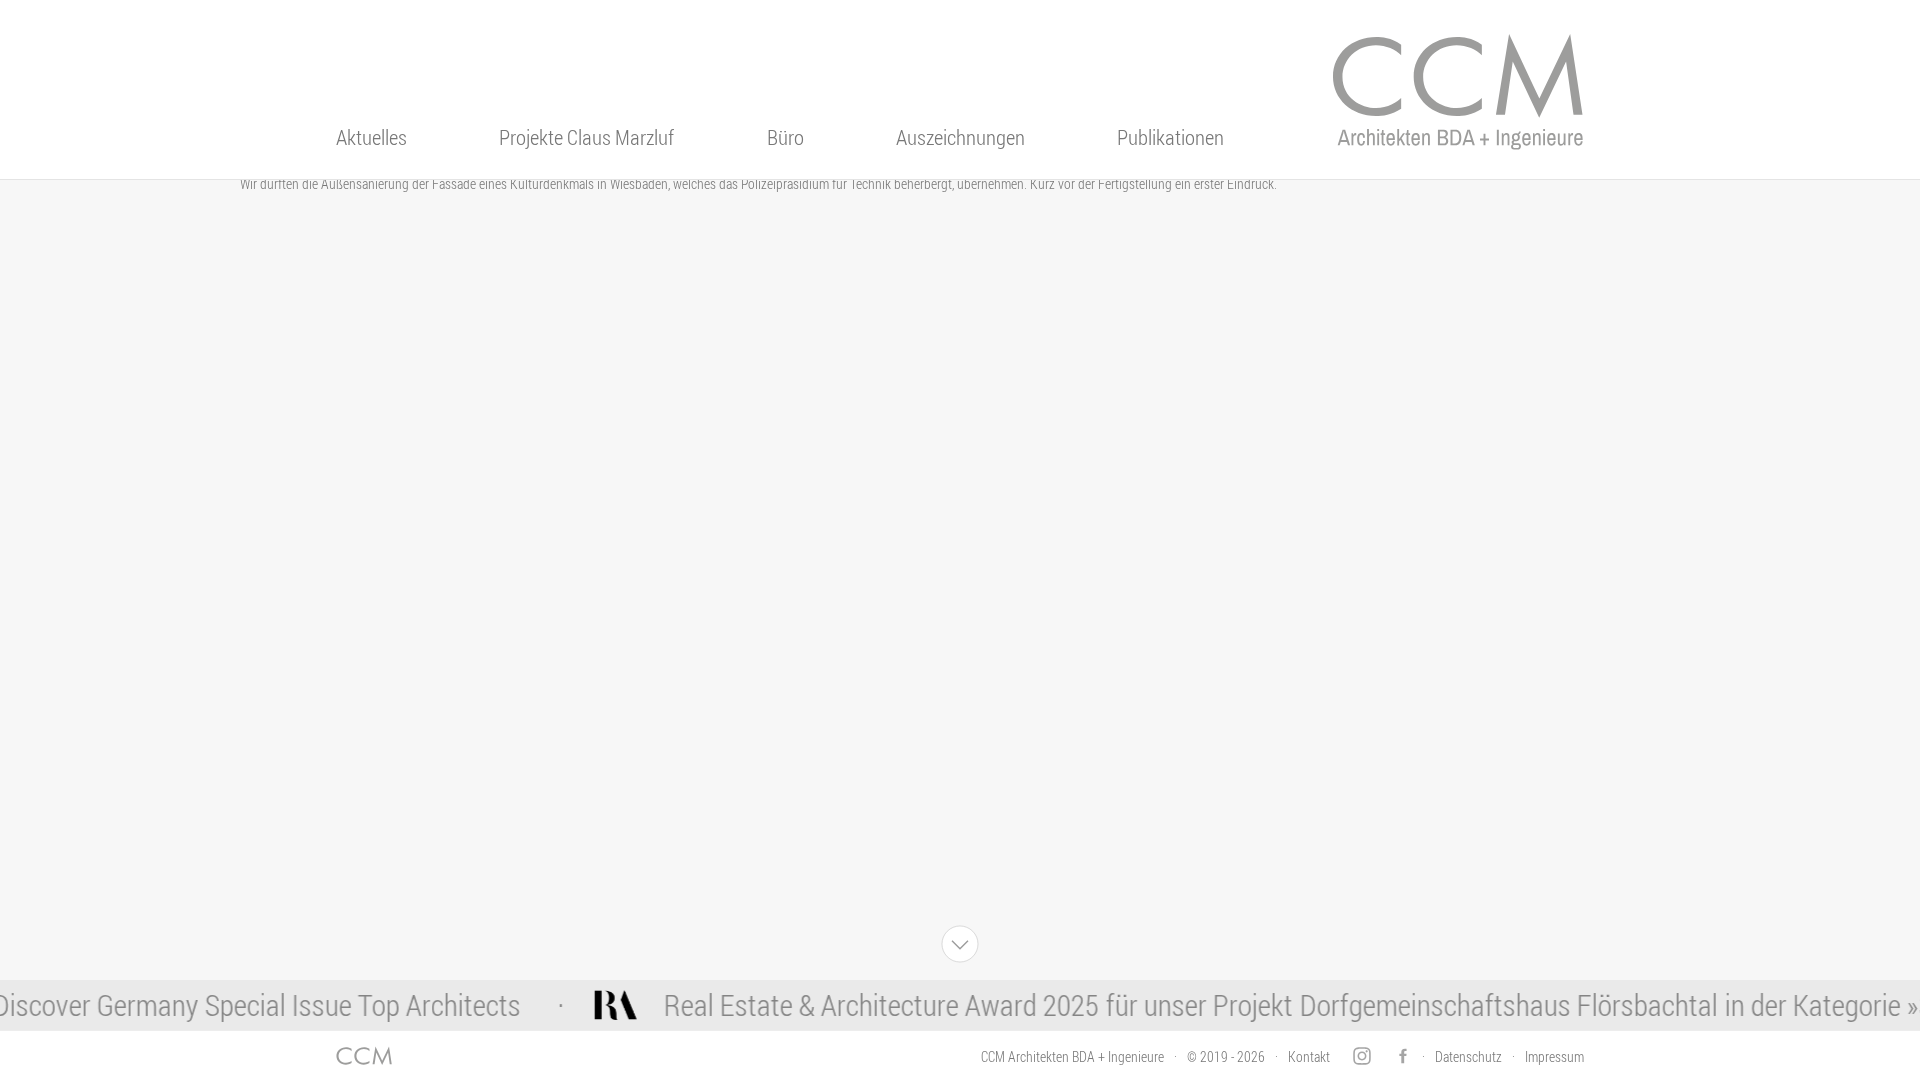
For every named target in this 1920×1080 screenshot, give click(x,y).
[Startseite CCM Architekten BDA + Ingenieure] (1457, 105)
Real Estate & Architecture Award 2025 (862, 1005)
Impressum (1554, 1056)
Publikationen (1170, 137)
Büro (785, 137)
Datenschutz (1468, 1056)
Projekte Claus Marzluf (586, 137)
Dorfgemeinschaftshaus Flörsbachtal (1490, 1005)
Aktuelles (371, 137)
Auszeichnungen (960, 137)
